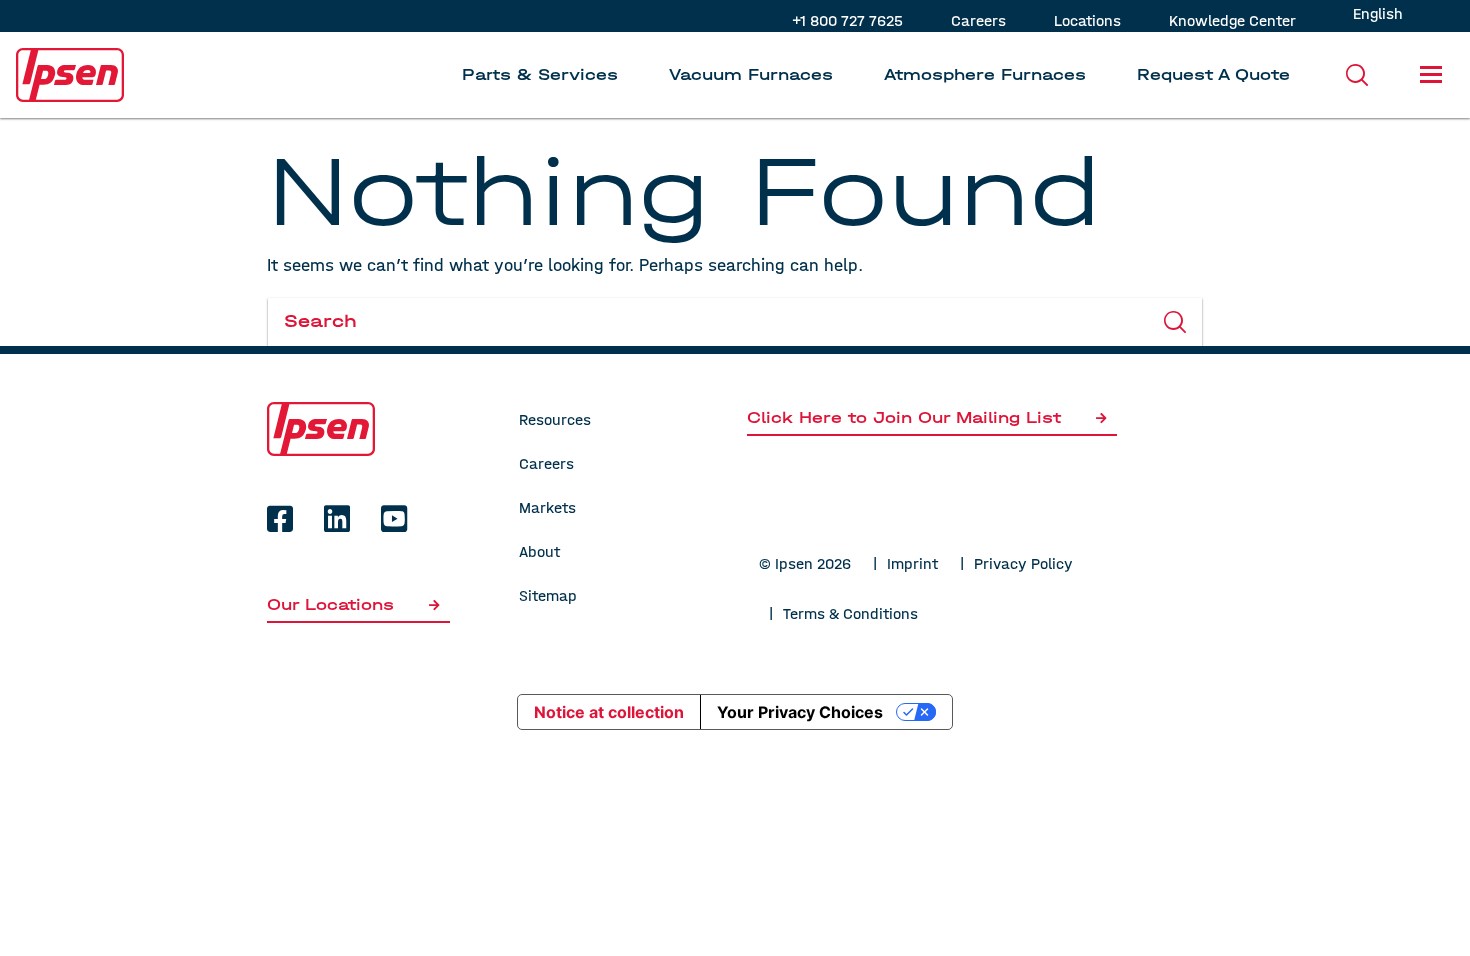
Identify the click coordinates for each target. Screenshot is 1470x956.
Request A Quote (1213, 74)
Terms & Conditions (850, 613)
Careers (978, 20)
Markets (547, 507)
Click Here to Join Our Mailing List (904, 417)
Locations (1087, 20)
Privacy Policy (1023, 563)
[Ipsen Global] (321, 427)
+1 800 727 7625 (847, 20)
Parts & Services (540, 74)
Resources (555, 419)
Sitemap (548, 595)
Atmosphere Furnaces (985, 74)
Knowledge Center (1232, 20)
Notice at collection (609, 712)
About (539, 551)
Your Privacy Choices (800, 712)
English (1378, 13)
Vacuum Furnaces (751, 74)
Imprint (912, 563)
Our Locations (333, 604)
